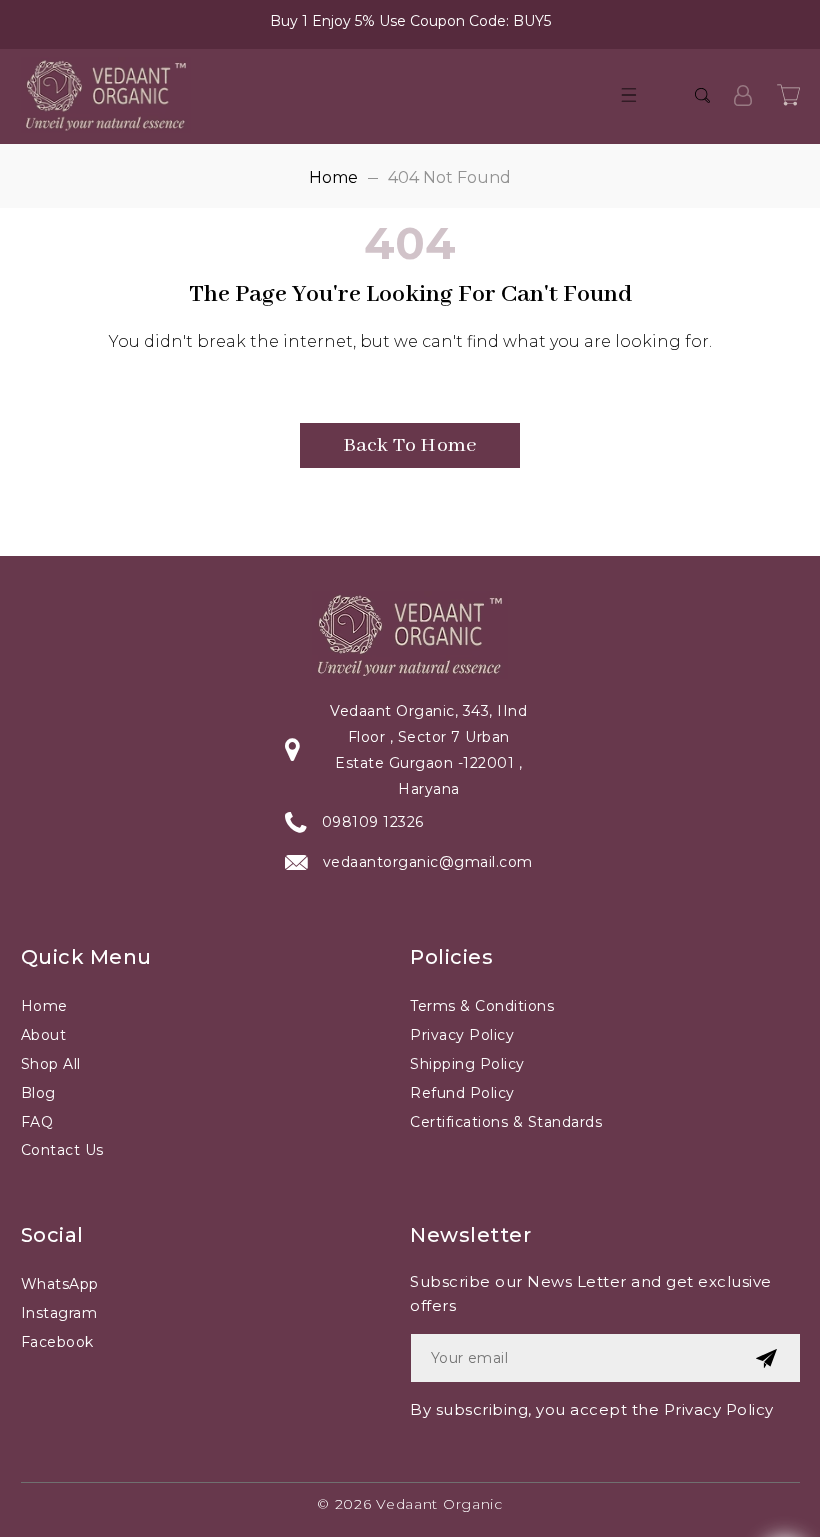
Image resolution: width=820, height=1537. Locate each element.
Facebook (57, 1342)
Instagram (59, 1313)
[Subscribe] (766, 1358)
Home (333, 177)
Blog (38, 1093)
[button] (629, 95)
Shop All (51, 1064)
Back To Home (410, 445)
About (44, 1035)
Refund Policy (462, 1093)
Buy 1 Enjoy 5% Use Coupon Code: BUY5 (410, 21)
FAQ (37, 1122)
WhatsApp (60, 1284)
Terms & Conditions (482, 1006)
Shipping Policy (467, 1064)
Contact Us (62, 1150)
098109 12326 (373, 822)
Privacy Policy (462, 1035)
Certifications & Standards (506, 1122)
